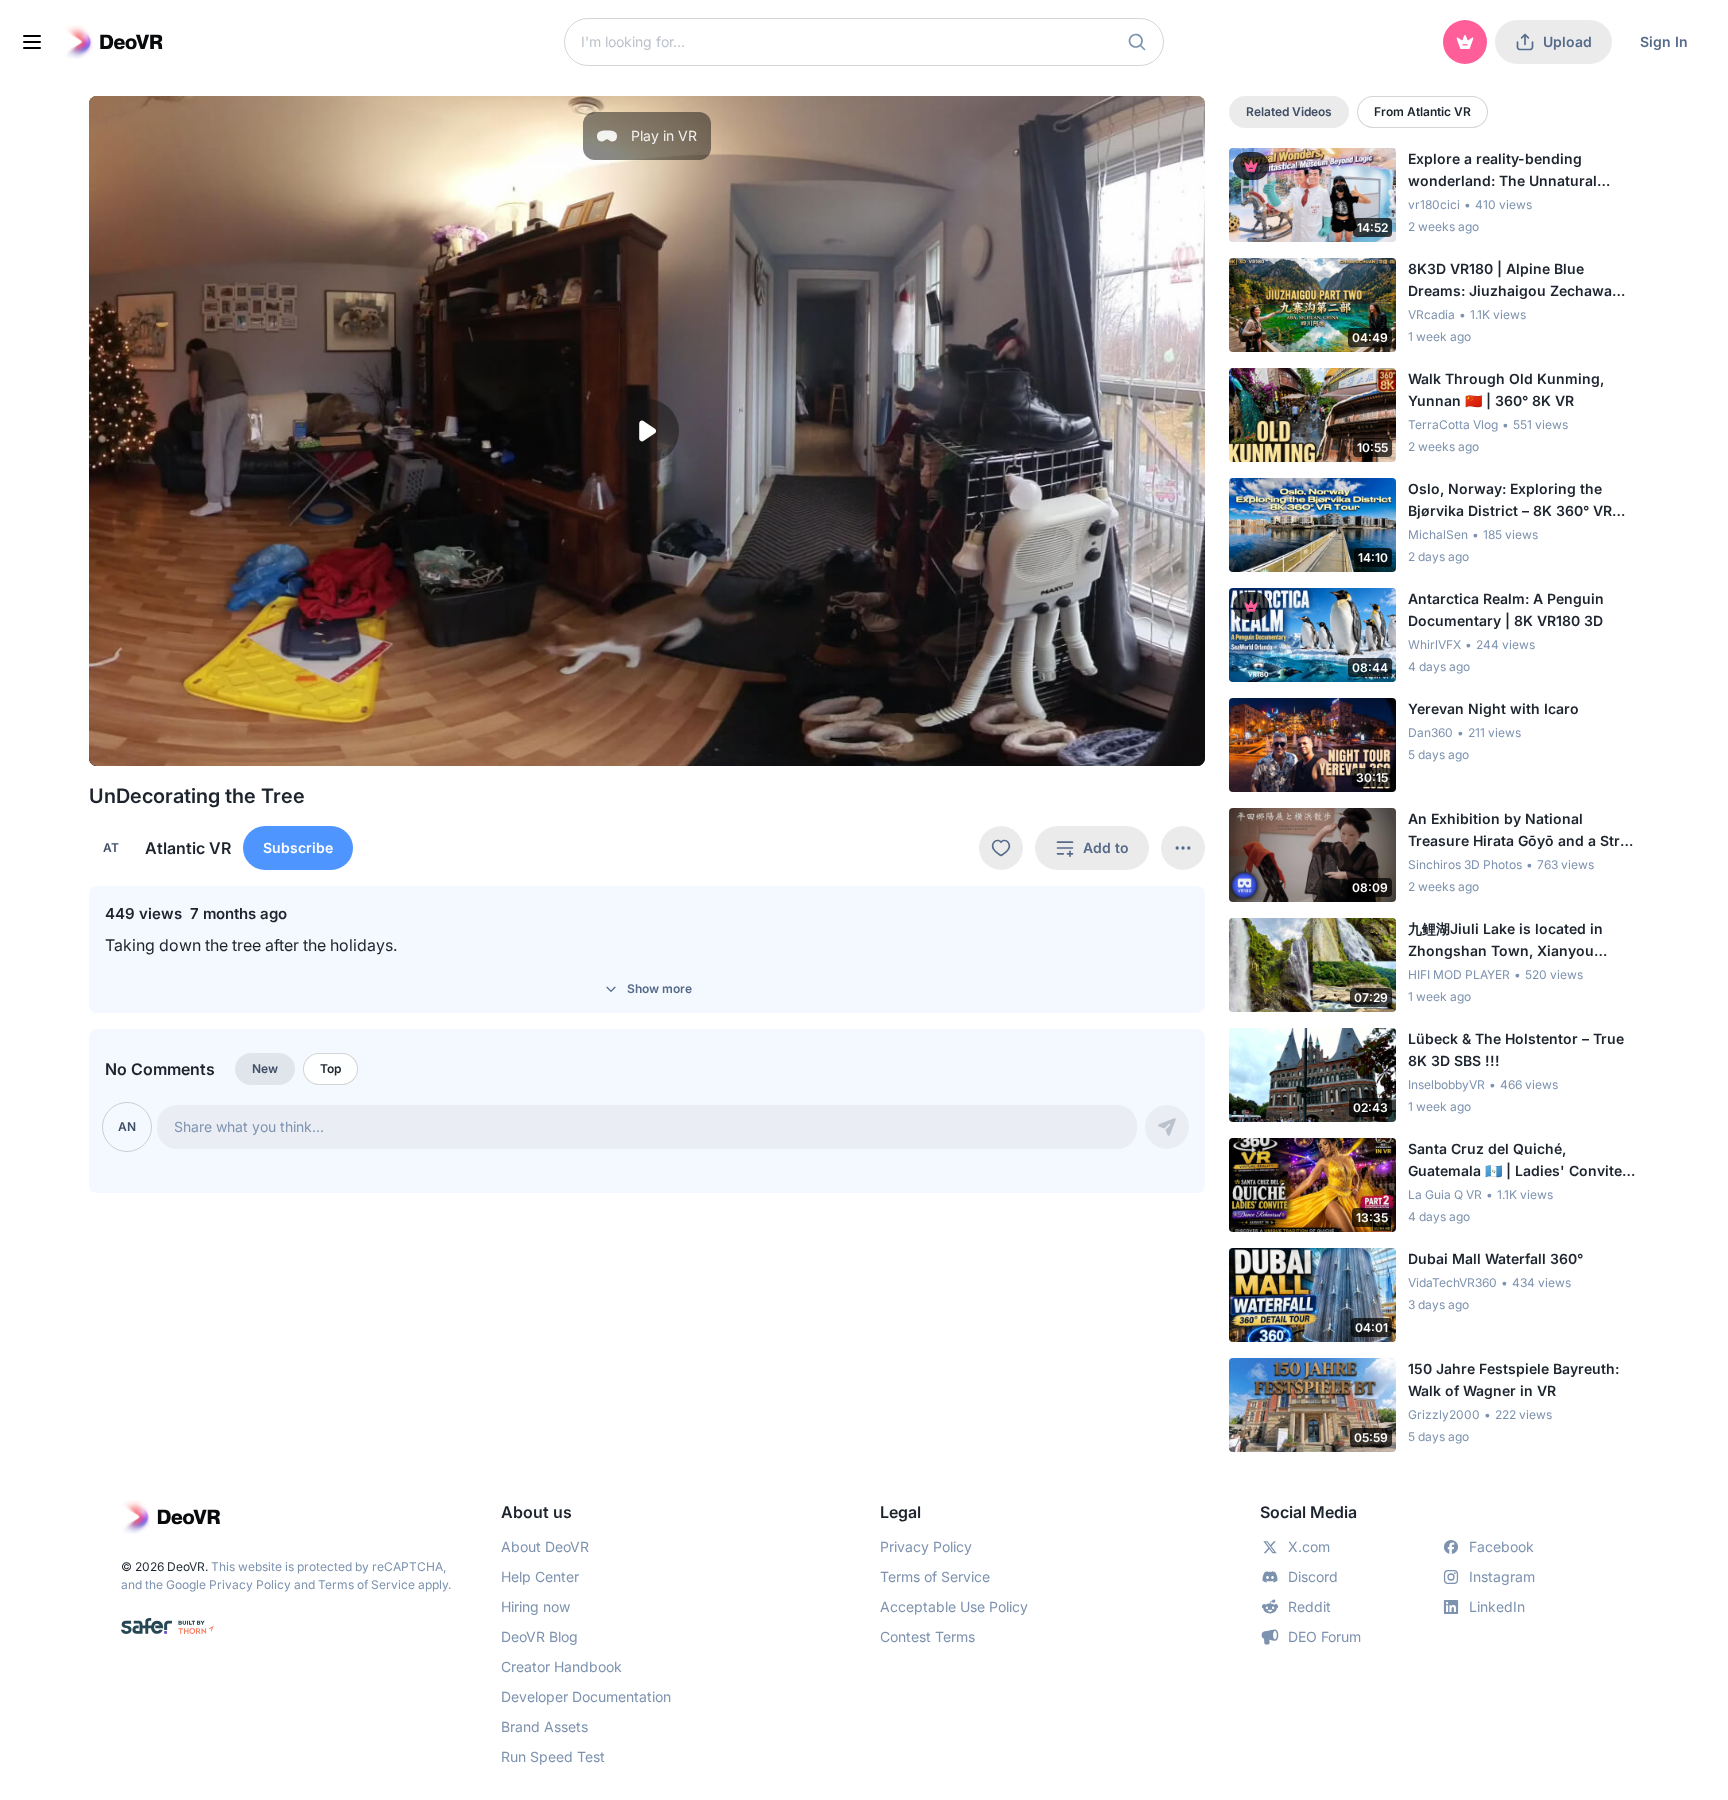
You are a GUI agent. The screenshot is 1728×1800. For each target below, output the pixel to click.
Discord (1313, 1576)
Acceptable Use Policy (954, 1606)
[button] (1137, 42)
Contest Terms (927, 1636)
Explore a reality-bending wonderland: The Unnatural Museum (1502, 171)
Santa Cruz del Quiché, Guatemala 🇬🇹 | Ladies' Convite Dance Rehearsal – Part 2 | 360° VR (1516, 1161)
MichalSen (1438, 534)
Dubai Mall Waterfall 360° (1495, 1258)
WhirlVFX (1434, 644)
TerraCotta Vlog (1453, 424)
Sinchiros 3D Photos (1465, 864)
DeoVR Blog (539, 1636)
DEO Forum (1324, 1636)
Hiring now (535, 1606)
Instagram (1502, 1576)
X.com (1309, 1546)
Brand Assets (544, 1726)
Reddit (1309, 1606)
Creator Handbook (561, 1666)
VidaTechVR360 (1452, 1282)
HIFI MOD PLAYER (1459, 974)
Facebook (1501, 1546)
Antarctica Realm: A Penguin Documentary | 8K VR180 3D (1506, 609)
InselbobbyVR (1446, 1084)
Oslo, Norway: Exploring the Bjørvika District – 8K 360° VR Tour (1510, 501)
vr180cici (1434, 204)
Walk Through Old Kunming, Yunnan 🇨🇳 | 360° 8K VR (1506, 389)
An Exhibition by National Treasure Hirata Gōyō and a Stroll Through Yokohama (1522, 831)
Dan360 (1430, 732)
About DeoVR (545, 1546)
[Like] (1001, 848)
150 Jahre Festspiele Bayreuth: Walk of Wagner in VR (1513, 1379)
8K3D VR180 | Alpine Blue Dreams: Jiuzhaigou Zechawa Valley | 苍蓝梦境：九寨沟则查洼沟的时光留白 (1519, 281)
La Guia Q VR (1445, 1194)
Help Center (540, 1576)
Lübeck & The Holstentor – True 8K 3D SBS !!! (1516, 1049)
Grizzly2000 (1444, 1414)
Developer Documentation (586, 1696)
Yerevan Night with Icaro (1493, 708)
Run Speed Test (553, 1756)
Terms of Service (366, 1584)
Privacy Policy (250, 1584)
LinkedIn (1497, 1606)
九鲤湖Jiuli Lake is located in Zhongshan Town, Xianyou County (1505, 941)
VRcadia (1431, 314)
